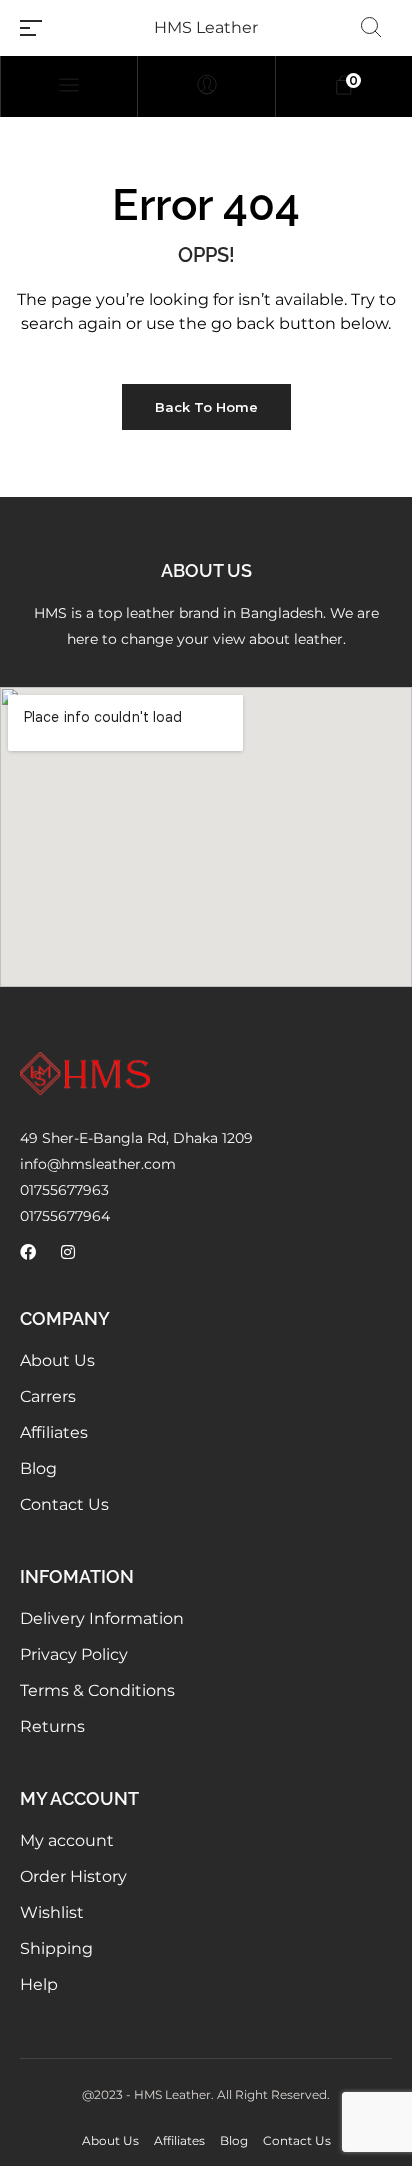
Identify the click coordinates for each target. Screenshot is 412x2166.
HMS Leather (206, 27)
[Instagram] (68, 1252)
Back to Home (206, 407)
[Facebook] (28, 1252)
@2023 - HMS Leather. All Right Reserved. (206, 2094)
